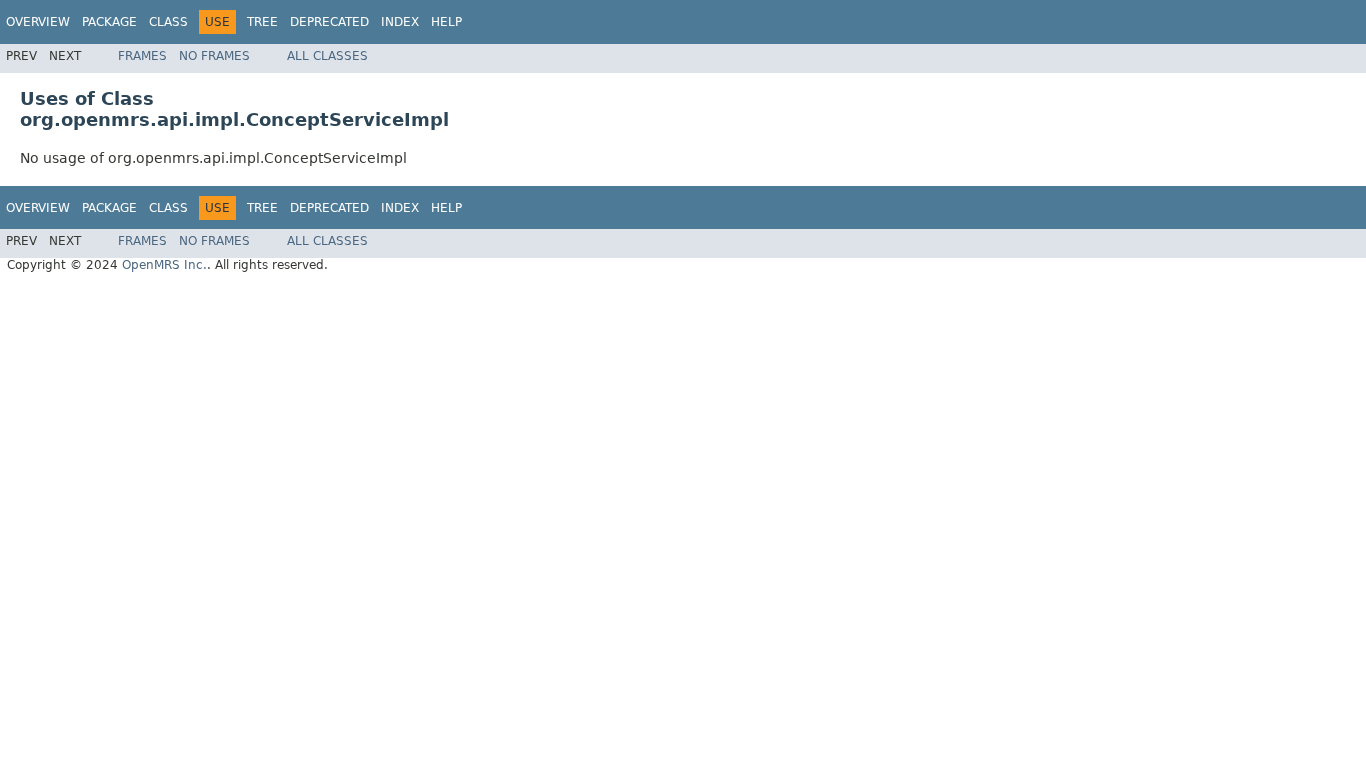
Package (109, 22)
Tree (262, 22)
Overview (38, 22)
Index (400, 22)
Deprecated (329, 22)
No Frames (214, 56)
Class (168, 22)
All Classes (327, 56)
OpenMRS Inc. (164, 265)
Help (446, 22)
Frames (142, 56)
